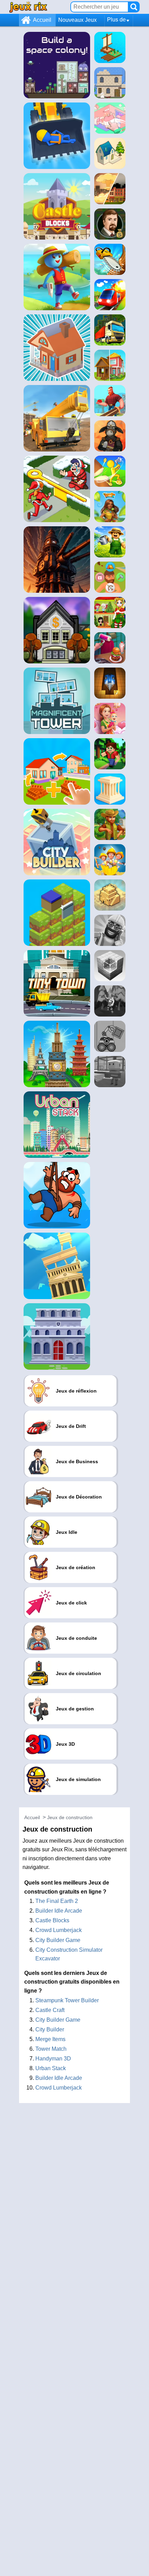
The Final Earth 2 (57, 1901)
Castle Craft (50, 2010)
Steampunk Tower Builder (67, 2000)
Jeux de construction (70, 1817)
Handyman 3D (53, 2059)
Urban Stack (51, 2068)
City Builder (50, 2029)
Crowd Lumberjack (59, 1930)
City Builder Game (58, 1940)
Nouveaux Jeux (77, 20)
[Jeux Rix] (28, 7)
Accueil (42, 20)
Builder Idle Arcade (59, 1911)
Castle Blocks (52, 1920)
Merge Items (50, 2039)
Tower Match (51, 2049)
